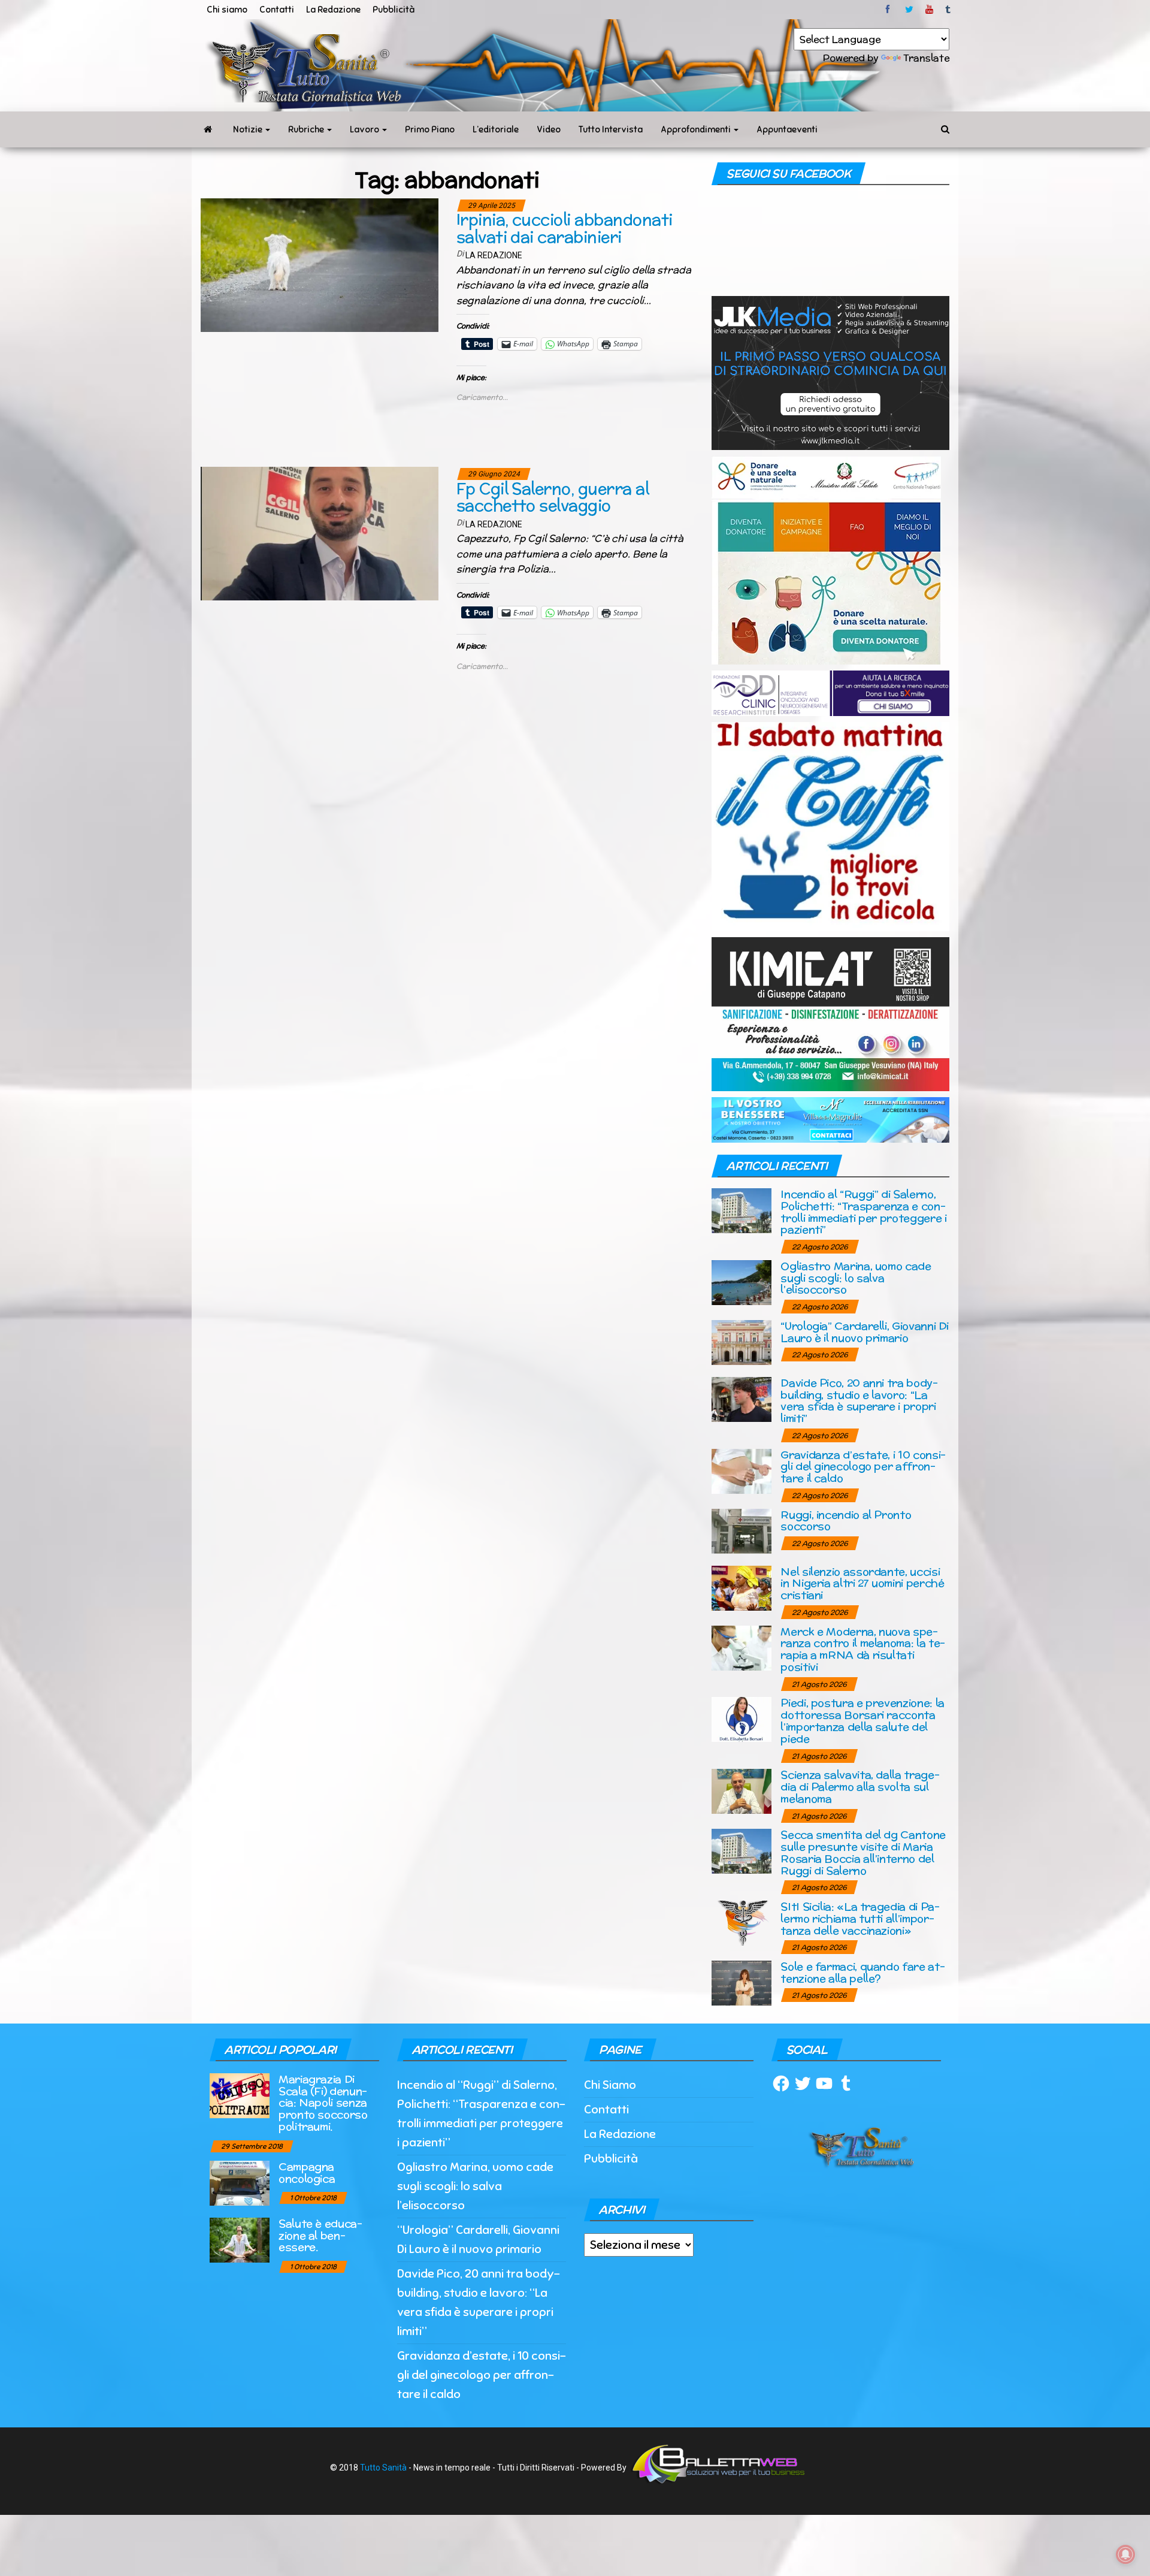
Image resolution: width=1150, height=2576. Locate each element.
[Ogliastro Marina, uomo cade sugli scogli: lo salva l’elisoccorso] (742, 1281)
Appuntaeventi (787, 129)
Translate (926, 58)
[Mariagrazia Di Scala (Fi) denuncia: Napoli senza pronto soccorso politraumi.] (240, 2095)
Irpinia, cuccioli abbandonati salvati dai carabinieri (565, 228)
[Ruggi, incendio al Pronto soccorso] (742, 1530)
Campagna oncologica (307, 2172)
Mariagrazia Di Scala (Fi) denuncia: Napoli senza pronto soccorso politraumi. (323, 2103)
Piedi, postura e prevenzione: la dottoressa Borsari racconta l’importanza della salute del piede (862, 1720)
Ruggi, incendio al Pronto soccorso (846, 1520)
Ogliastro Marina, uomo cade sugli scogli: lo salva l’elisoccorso (856, 1278)
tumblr (949, 10)
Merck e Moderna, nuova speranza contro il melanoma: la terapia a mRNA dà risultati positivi (863, 1649)
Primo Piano (430, 129)
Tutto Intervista (611, 129)
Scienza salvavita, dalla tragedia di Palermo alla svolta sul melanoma (860, 1787)
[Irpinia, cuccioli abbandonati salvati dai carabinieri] (320, 264)
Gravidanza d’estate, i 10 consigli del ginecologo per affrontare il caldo (863, 1467)
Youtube (929, 10)
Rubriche (307, 129)
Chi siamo (227, 10)
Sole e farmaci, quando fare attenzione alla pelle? (862, 1972)
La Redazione (333, 10)
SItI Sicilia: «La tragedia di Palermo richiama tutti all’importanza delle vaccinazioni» (860, 1918)
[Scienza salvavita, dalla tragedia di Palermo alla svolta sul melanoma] (742, 1791)
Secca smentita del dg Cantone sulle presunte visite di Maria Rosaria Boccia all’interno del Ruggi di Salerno (863, 1852)
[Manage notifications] (1125, 2554)
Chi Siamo (610, 2085)
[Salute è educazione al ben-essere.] (240, 2239)
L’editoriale (496, 129)
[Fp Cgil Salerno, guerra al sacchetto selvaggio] (320, 533)
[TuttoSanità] (208, 129)
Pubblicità (394, 10)
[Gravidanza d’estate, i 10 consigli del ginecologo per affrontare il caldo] (742, 1470)
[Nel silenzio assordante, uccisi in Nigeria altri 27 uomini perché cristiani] (742, 1587)
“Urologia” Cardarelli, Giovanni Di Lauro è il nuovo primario (865, 1332)
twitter (909, 10)
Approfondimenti (697, 129)
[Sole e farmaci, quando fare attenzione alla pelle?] (742, 1982)
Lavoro (365, 129)
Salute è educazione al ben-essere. (320, 2235)
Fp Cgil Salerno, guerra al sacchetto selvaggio (553, 497)
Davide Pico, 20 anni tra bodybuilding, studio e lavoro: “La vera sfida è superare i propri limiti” (859, 1400)
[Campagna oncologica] (240, 2182)
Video (549, 129)
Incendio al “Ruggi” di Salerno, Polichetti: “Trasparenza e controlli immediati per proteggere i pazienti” (863, 1212)
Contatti (277, 10)
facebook (889, 10)
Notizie (249, 129)
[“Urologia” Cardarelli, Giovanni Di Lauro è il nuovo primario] (742, 1341)
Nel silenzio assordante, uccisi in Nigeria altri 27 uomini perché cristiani (862, 1583)
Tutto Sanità (383, 2468)
